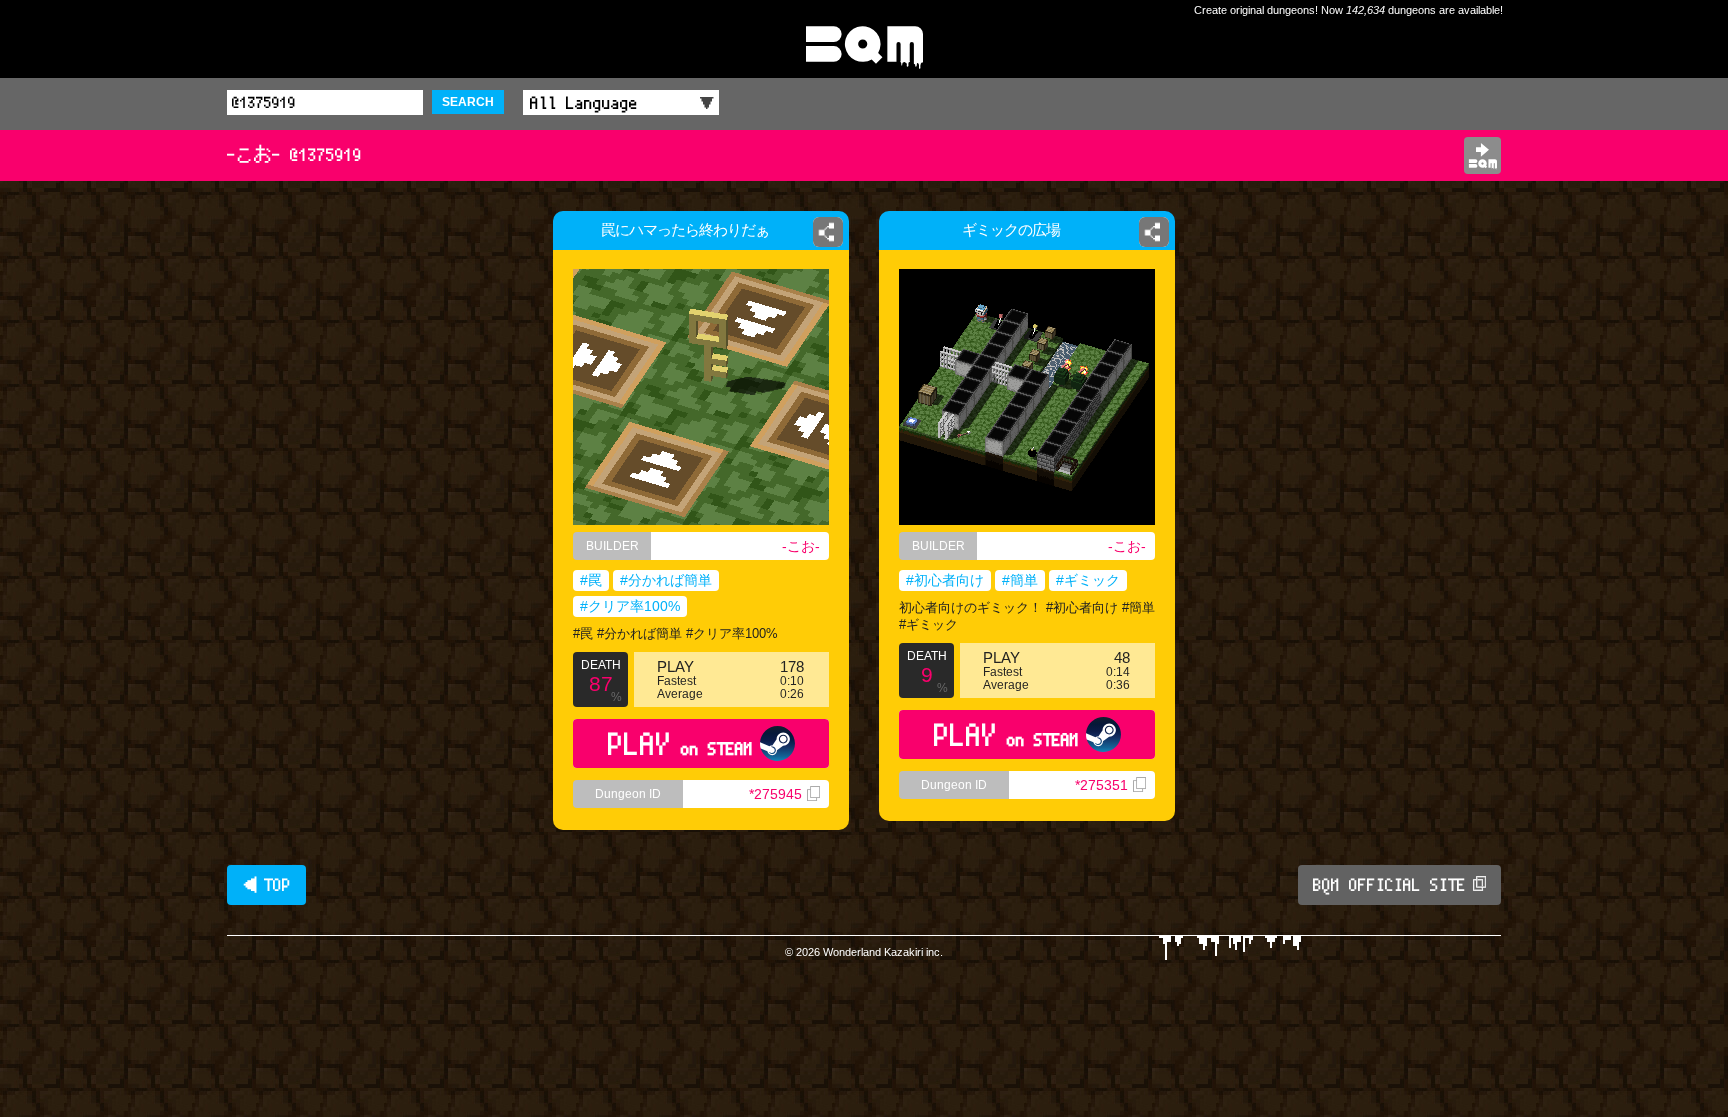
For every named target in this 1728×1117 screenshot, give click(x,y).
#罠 (591, 580)
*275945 (775, 794)
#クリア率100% (630, 606)
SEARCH (468, 102)
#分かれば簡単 (666, 580)
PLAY (680, 743)
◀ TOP (266, 885)
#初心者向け (945, 580)
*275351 (1101, 785)
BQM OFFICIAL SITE (1389, 885)
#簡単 (1020, 580)
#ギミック (1088, 580)
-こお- (801, 546)
